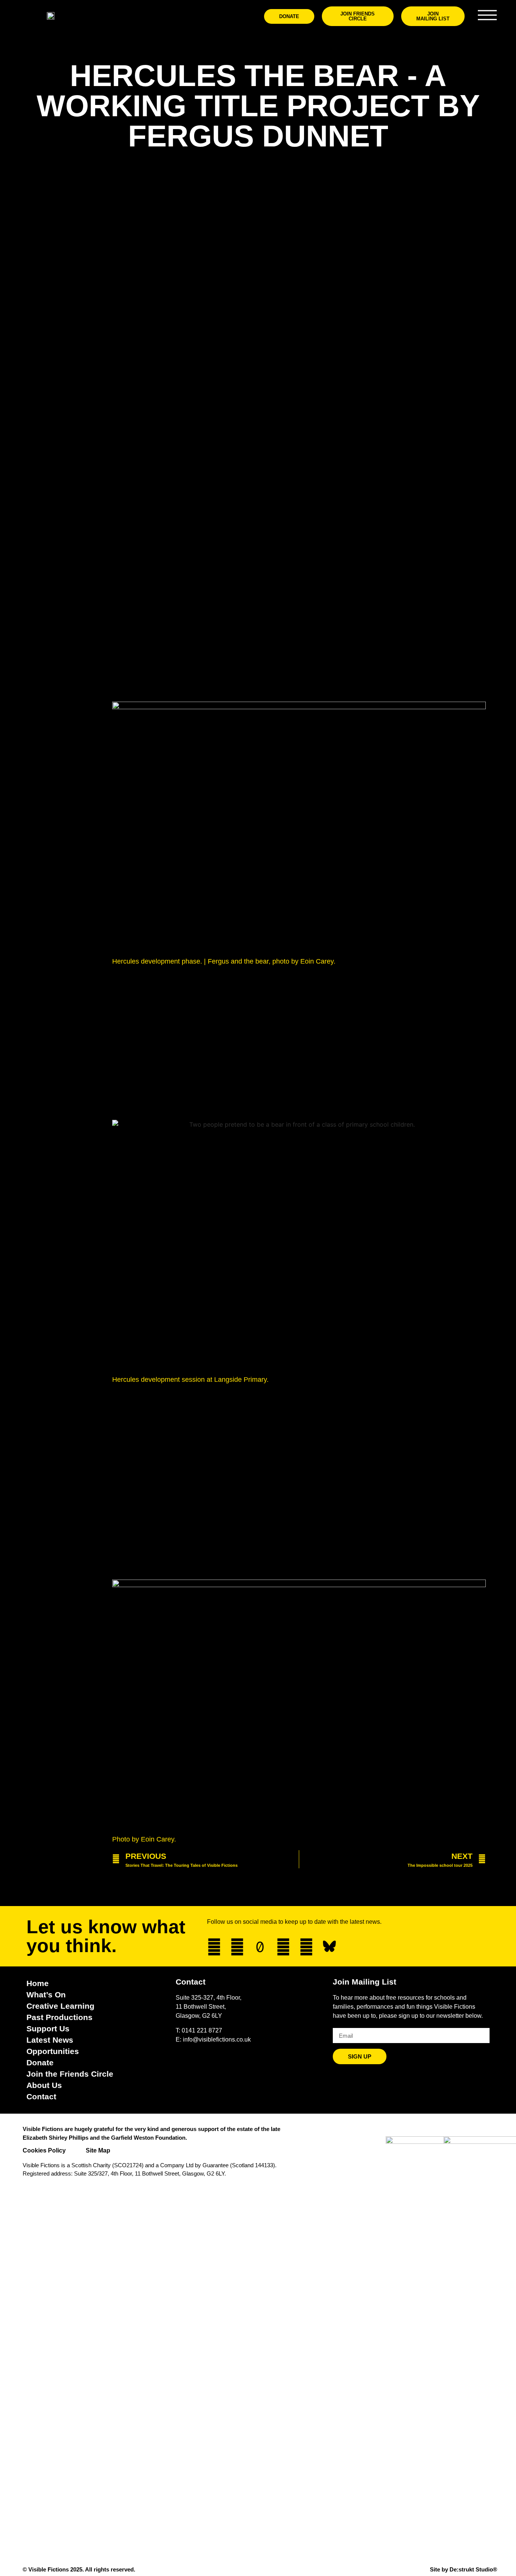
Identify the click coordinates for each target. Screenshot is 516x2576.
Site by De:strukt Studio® (463, 2569)
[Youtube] (283, 1947)
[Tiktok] (260, 1947)
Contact (41, 2096)
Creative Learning (60, 2006)
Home (38, 1983)
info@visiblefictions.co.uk (217, 2039)
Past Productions (59, 2017)
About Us (44, 2085)
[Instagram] (237, 1947)
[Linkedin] (306, 1947)
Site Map (98, 2150)
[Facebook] (214, 1947)
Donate (40, 2062)
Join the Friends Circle (70, 2074)
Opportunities (53, 2051)
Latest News (50, 2040)
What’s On (46, 1995)
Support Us (48, 2029)
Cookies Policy (44, 2150)
